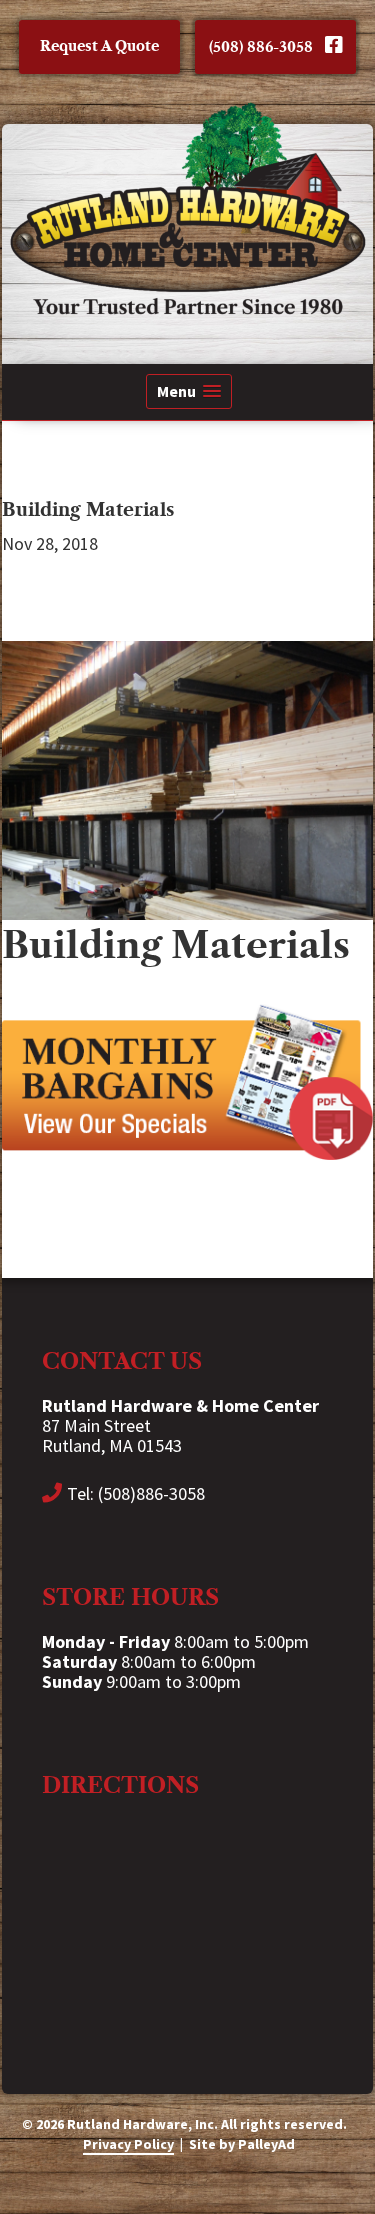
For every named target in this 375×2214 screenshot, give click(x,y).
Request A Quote (99, 46)
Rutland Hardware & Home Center (187, 209)
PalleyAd (266, 2144)
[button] (189, 391)
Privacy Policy (128, 2144)
